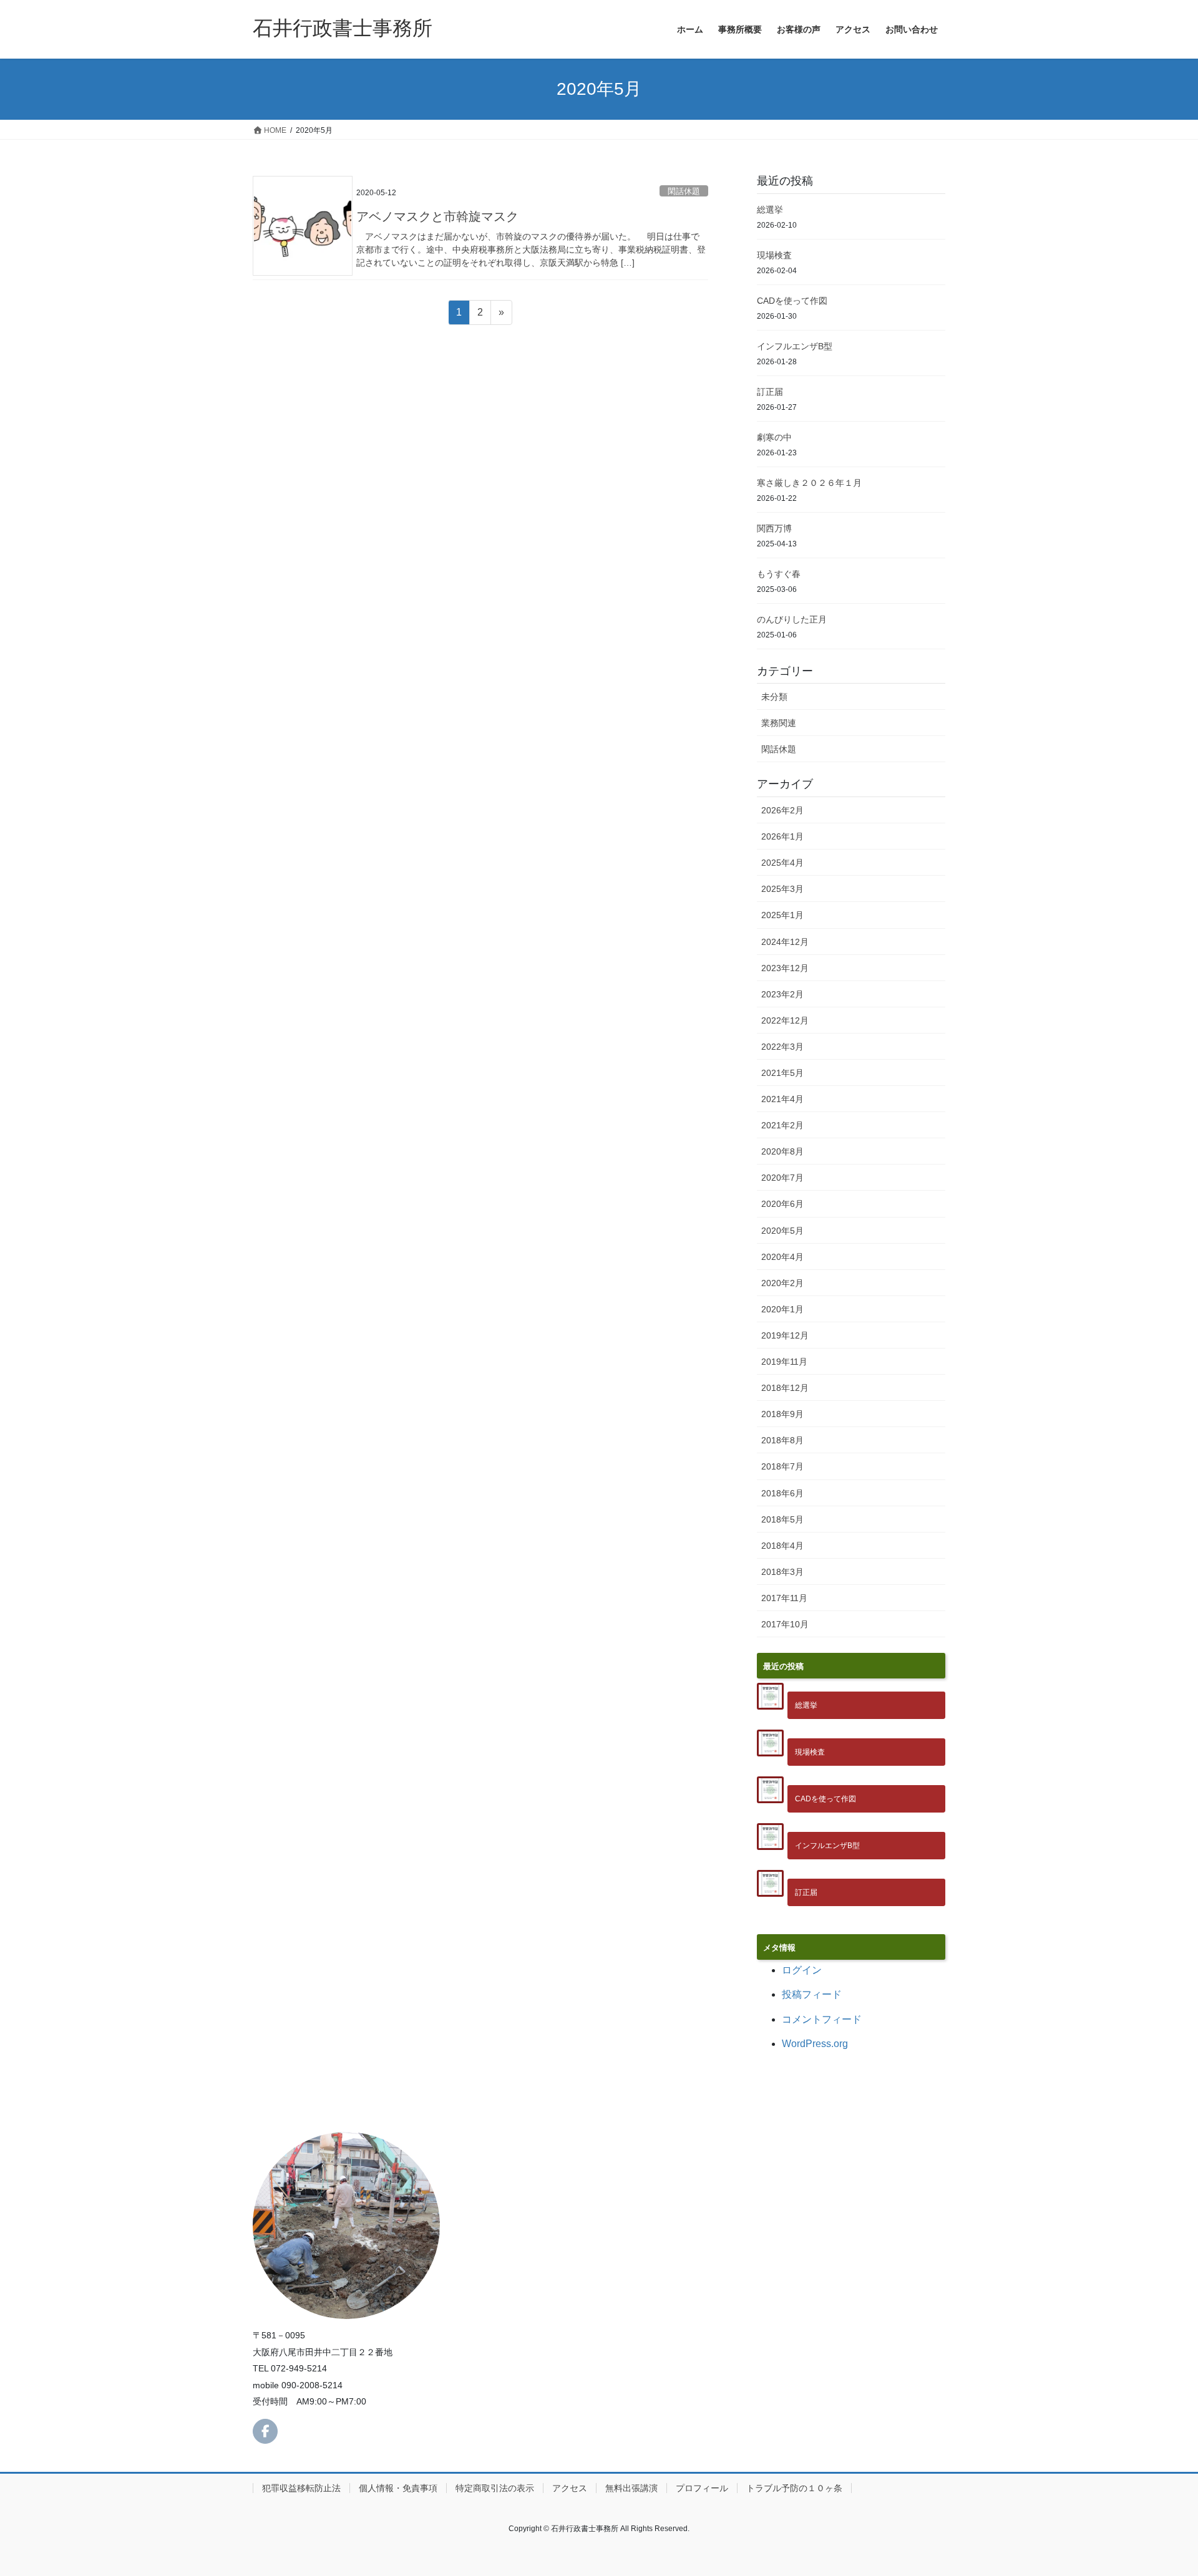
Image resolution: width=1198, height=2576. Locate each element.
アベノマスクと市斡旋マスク (437, 216)
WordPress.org (815, 2044)
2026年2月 (782, 810)
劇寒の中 (774, 437)
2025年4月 (782, 863)
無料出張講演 (631, 2488)
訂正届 (770, 392)
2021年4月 (782, 1099)
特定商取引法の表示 (495, 2488)
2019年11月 (784, 1362)
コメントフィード (822, 2019)
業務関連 (779, 723)
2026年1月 (782, 836)
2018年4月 (782, 1546)
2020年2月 (782, 1283)
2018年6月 (782, 1493)
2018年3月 (782, 1572)
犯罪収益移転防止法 (301, 2488)
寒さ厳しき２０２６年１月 (809, 483)
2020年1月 (782, 1309)
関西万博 (774, 528)
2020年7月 (782, 1178)
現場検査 (774, 255)
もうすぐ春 (779, 574)
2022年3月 (782, 1047)
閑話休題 (684, 191)
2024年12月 (785, 942)
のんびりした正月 (792, 619)
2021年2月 (782, 1125)
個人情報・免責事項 (398, 2488)
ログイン (802, 1970)
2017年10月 (785, 1624)
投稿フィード (812, 1994)
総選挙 (770, 210)
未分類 (774, 697)
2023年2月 (782, 994)
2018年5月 (782, 1519)
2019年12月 (785, 1335)
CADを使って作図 (792, 301)
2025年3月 (782, 889)
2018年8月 (782, 1440)
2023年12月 (785, 968)
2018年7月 (782, 1466)
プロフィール (702, 2488)
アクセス (570, 2488)
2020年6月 (782, 1204)
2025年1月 (782, 915)
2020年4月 (782, 1257)
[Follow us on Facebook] (265, 2431)
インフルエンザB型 (795, 346)
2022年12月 (785, 1020)
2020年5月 (782, 1231)
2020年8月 (782, 1151)
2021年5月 (782, 1073)
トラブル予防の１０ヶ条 (794, 2488)
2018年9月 (782, 1414)
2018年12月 (785, 1388)
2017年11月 (784, 1598)
